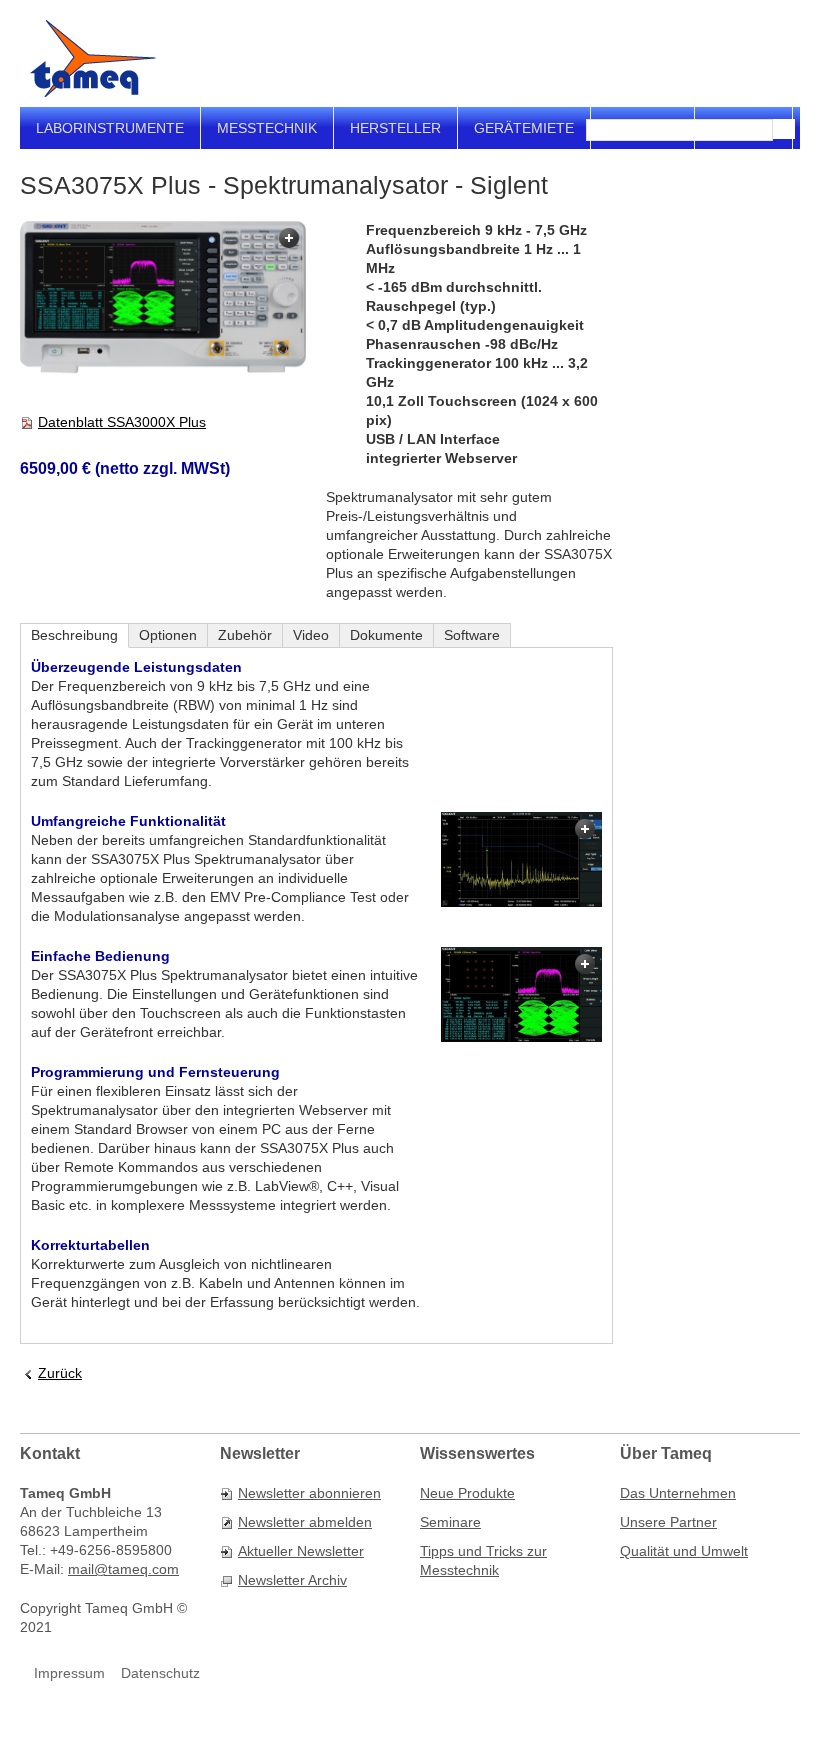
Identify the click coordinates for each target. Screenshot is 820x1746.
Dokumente (386, 635)
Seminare (450, 1522)
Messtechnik (267, 128)
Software (472, 635)
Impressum (69, 1673)
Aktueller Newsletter (301, 1551)
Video (311, 635)
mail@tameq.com (123, 1569)
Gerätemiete (524, 128)
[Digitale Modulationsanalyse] (521, 994)
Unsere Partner (668, 1522)
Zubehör (245, 635)
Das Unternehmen (678, 1493)
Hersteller (395, 128)
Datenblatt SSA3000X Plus (122, 422)
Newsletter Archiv (292, 1580)
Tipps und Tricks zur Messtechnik (483, 1560)
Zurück (60, 1373)
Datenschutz (160, 1673)
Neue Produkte (467, 1493)
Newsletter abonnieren (309, 1493)
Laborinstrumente (110, 128)
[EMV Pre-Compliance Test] (521, 859)
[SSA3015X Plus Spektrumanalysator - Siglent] (163, 298)
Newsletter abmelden (305, 1522)
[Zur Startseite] (93, 58)
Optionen (168, 635)
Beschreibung (74, 635)
